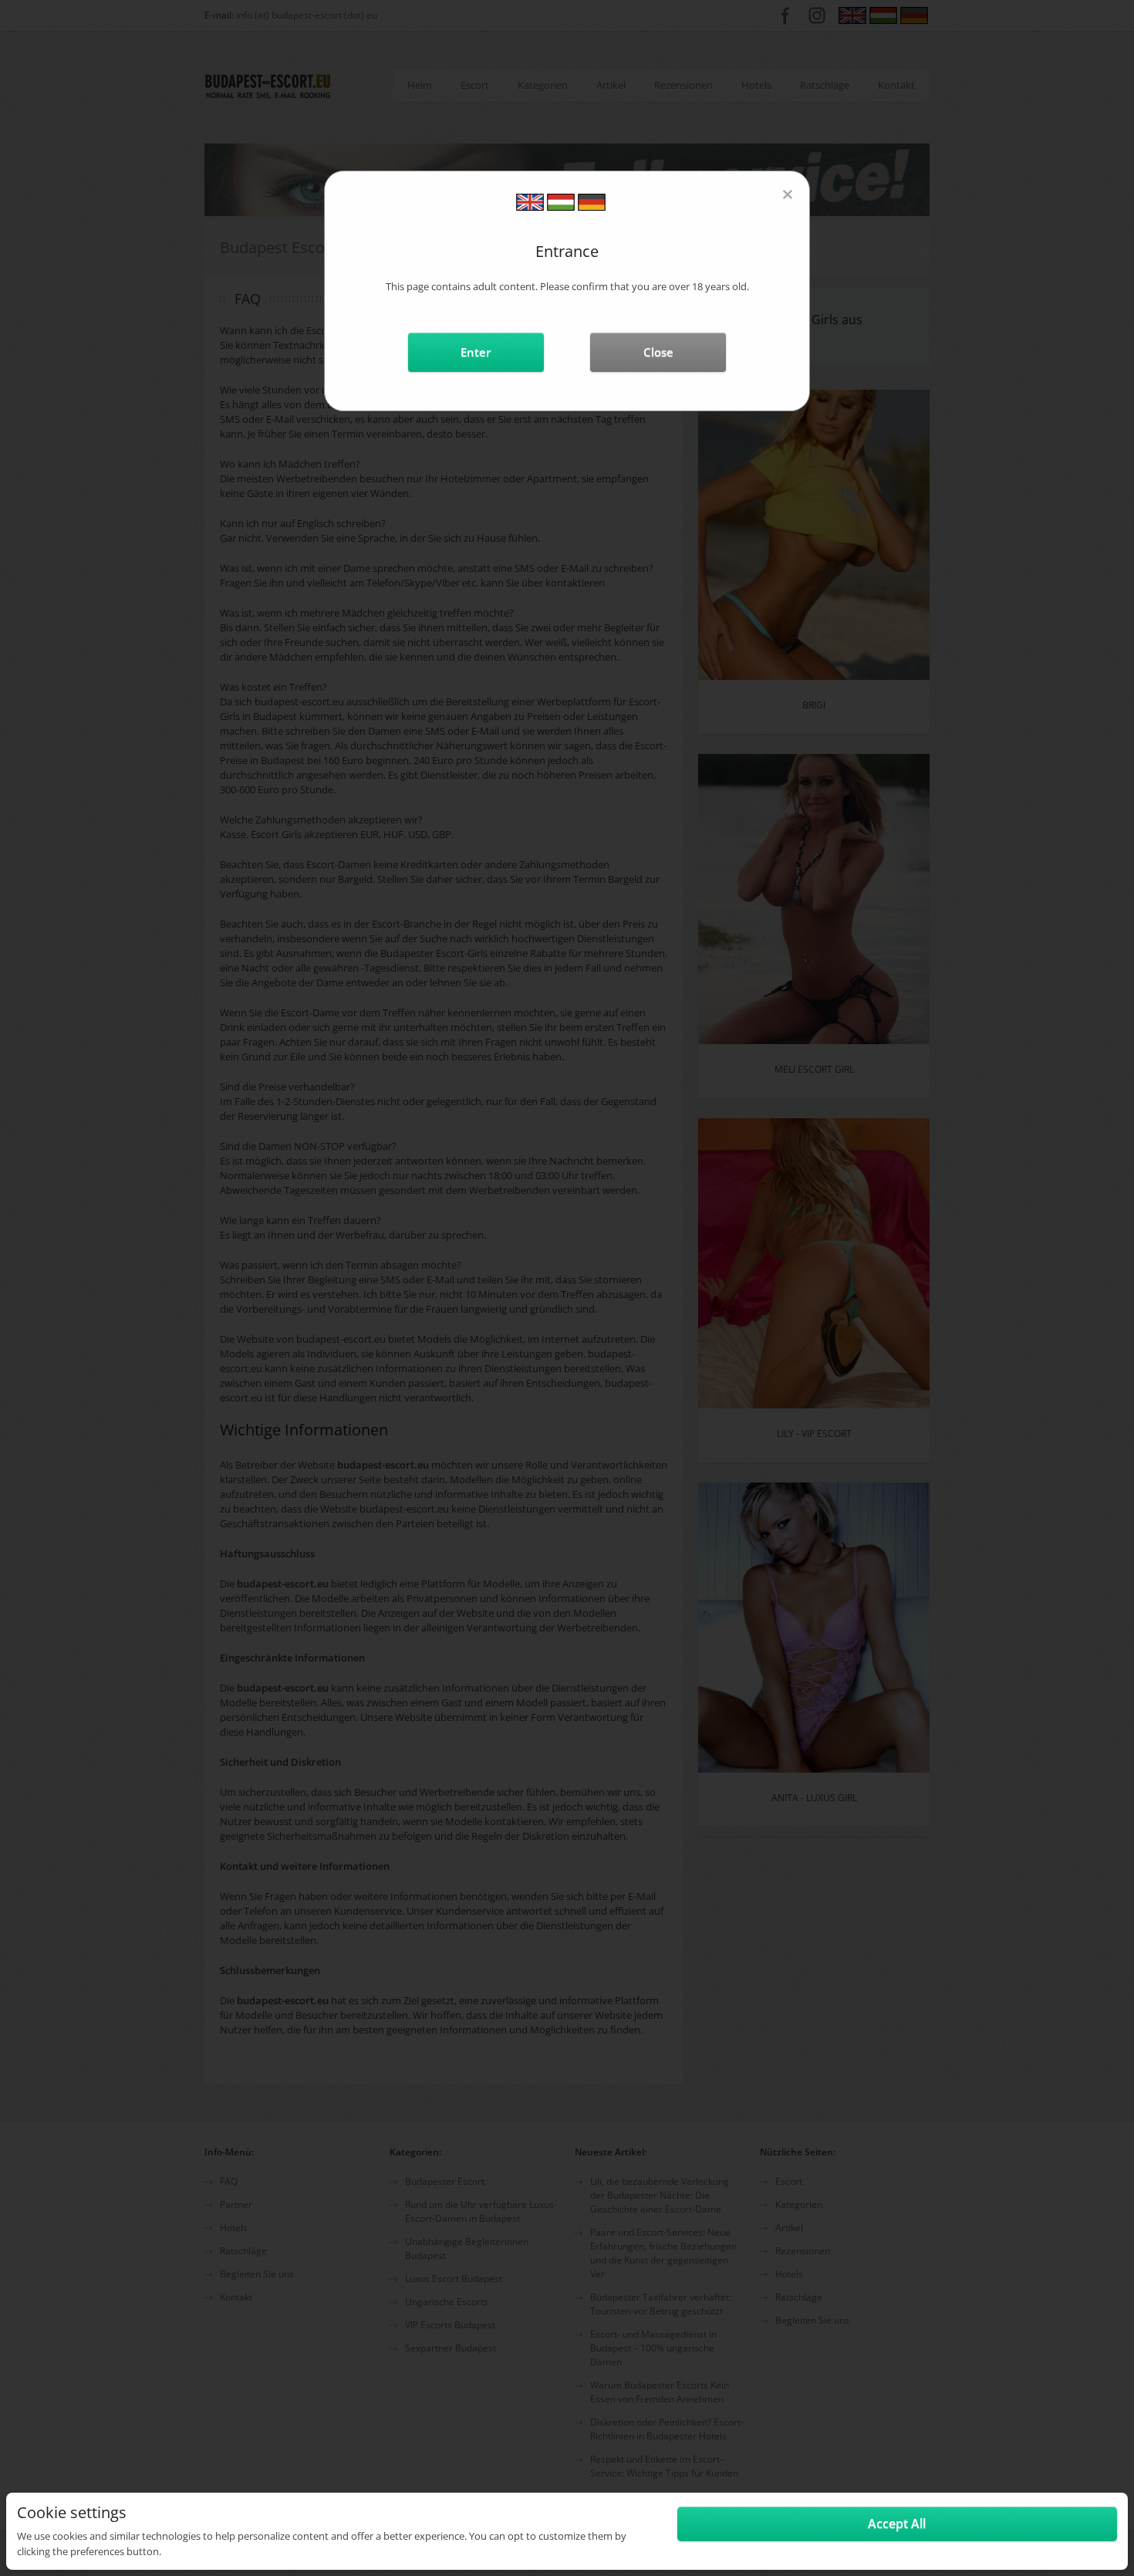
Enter (476, 352)
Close (658, 352)
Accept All (897, 2524)
